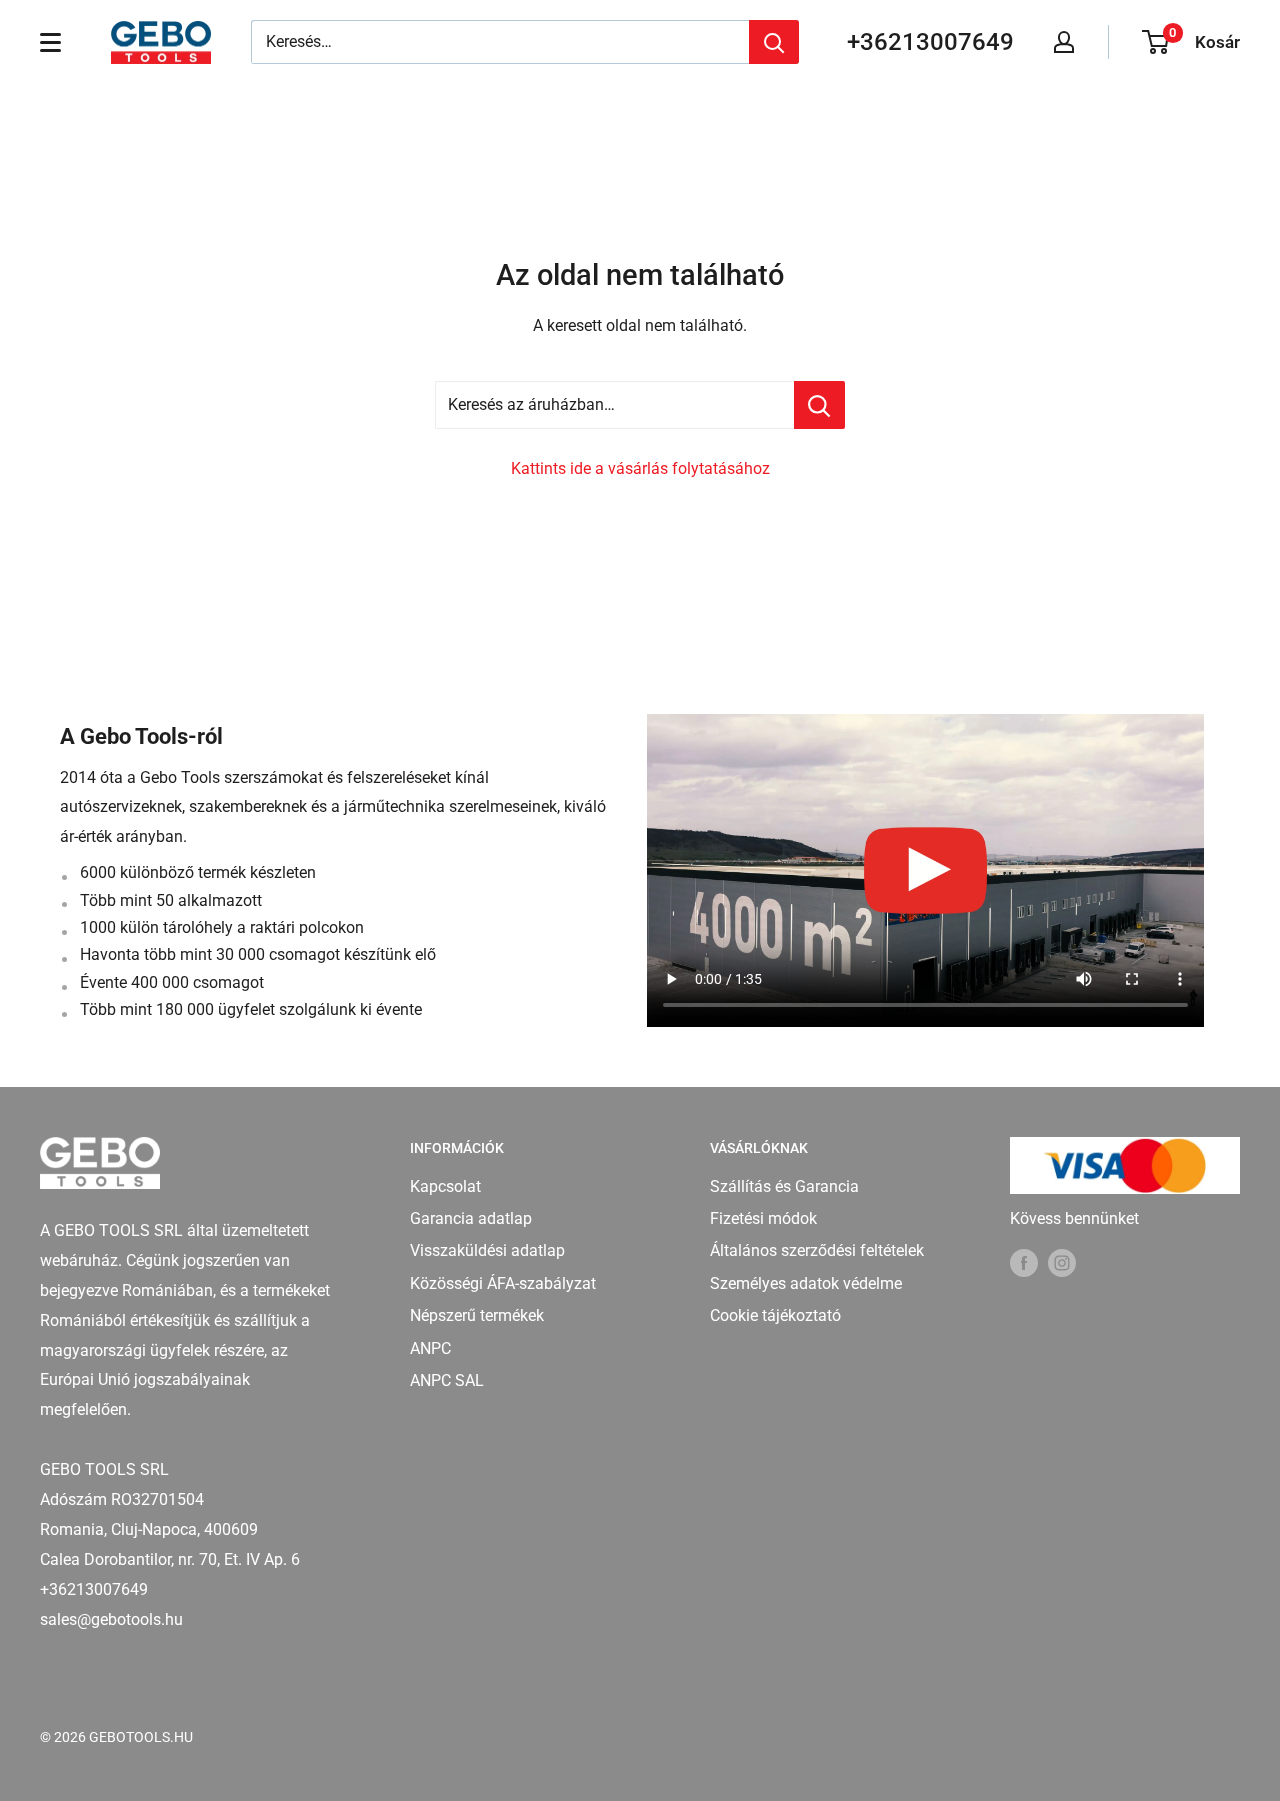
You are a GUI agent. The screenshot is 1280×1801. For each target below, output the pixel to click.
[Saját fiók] (1064, 42)
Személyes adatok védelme (806, 1283)
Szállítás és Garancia (784, 1186)
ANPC (430, 1348)
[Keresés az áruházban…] (819, 405)
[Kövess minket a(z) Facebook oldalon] (1024, 1262)
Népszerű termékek (477, 1315)
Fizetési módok (763, 1218)
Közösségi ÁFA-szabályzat (503, 1283)
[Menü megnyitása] (50, 42)
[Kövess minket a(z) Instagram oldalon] (1062, 1262)
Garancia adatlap (471, 1218)
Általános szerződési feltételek (817, 1250)
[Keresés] (774, 42)
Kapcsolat (445, 1186)
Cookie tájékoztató (775, 1315)
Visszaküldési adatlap (487, 1250)
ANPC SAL (447, 1380)
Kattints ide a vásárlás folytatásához (640, 468)
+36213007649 (930, 42)
